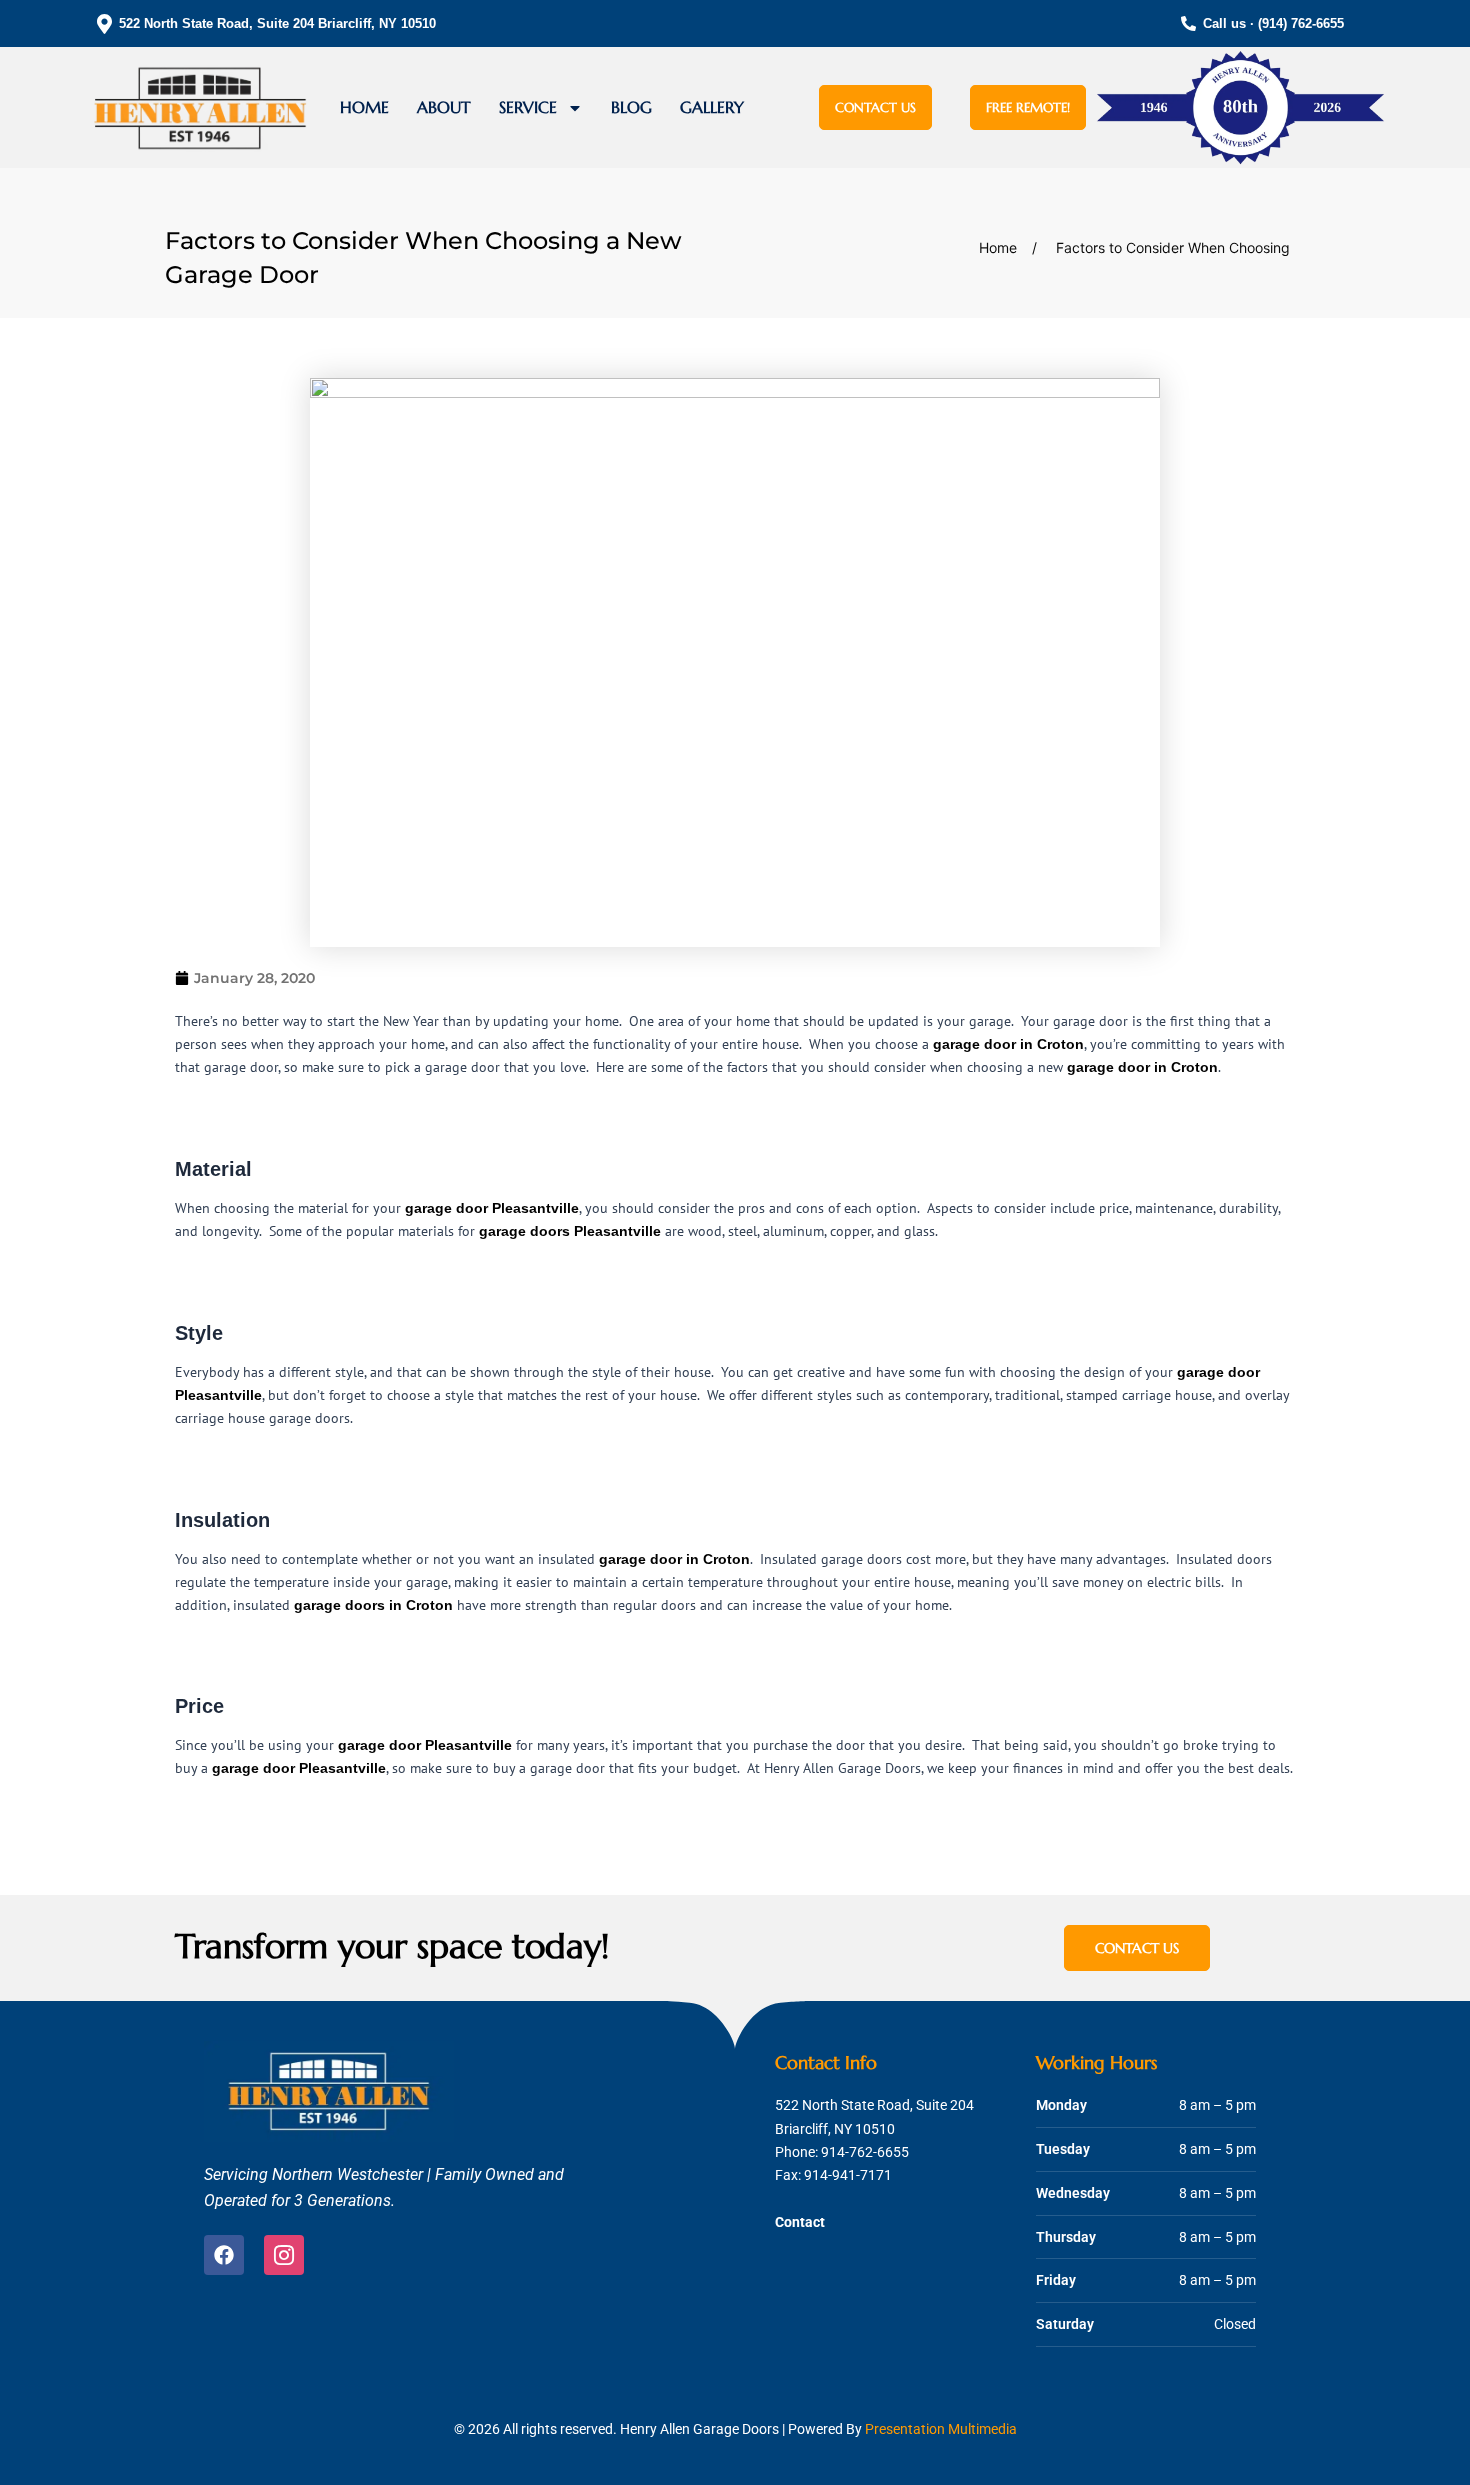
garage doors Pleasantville (570, 1231)
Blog (631, 107)
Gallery (712, 107)
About (444, 107)
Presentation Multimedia (941, 2429)
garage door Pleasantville (492, 1208)
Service (528, 107)
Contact (800, 2222)
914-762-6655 (865, 2152)
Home (364, 107)
